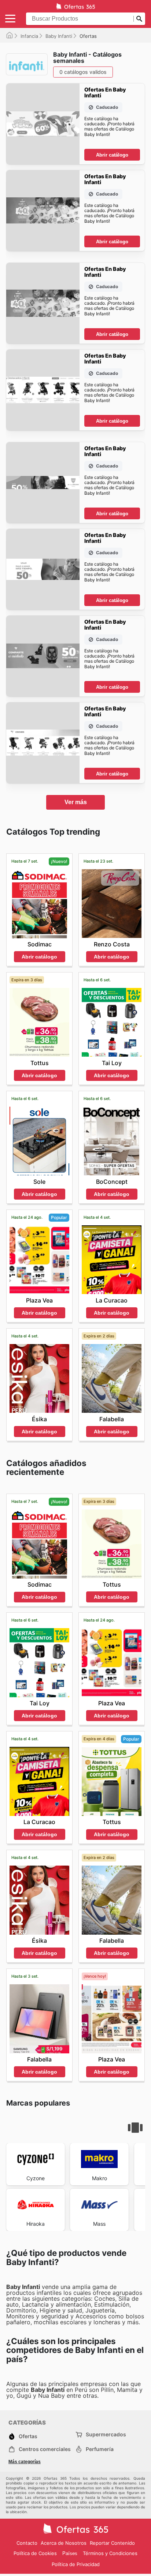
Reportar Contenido (112, 2543)
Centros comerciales (45, 2449)
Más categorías (25, 2462)
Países (70, 2553)
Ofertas (28, 2436)
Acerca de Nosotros (64, 2543)
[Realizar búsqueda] (139, 19)
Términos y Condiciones (110, 2553)
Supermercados (106, 2434)
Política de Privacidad (76, 2564)
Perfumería (100, 2449)
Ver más (76, 802)
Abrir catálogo (112, 155)
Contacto (27, 2543)
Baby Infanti (59, 36)
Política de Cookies (35, 2553)
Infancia (29, 36)
